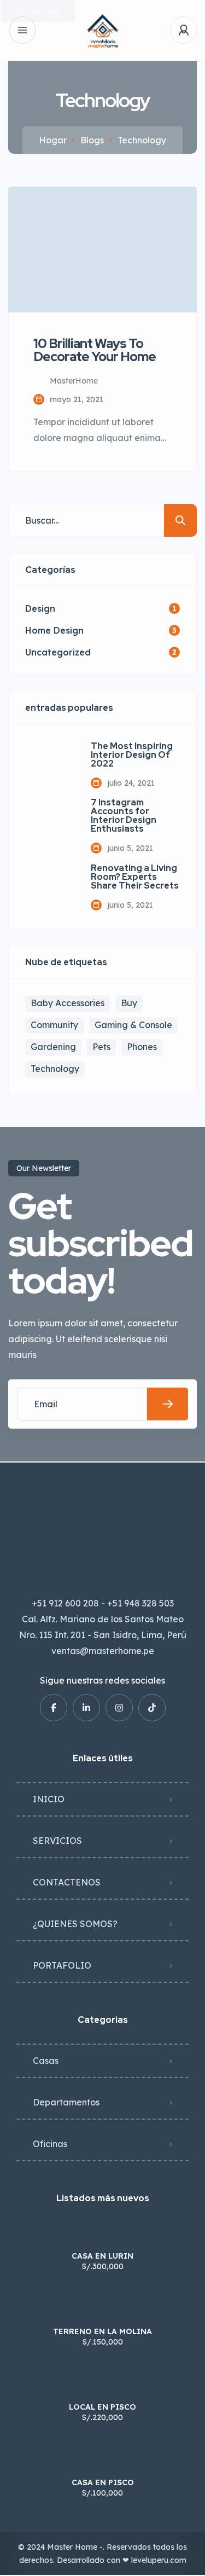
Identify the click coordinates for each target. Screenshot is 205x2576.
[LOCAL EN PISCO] (102, 2385)
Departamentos (66, 2102)
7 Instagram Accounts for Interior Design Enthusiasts (124, 816)
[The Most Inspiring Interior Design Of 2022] (50, 765)
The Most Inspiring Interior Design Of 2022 (132, 755)
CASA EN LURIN (102, 2256)
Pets (101, 1047)
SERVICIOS (57, 1841)
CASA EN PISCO (103, 2482)
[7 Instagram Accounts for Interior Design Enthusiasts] (50, 823)
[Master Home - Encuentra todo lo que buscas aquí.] (103, 30)
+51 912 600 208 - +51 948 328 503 (103, 1603)
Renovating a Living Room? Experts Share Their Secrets (135, 877)
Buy (129, 1003)
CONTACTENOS (67, 1882)
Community (54, 1025)
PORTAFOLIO (62, 1965)
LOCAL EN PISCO (102, 2407)
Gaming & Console (133, 1025)
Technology (55, 1069)
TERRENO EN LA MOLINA (102, 2331)
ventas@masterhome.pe (103, 1651)
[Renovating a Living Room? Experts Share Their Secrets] (50, 887)
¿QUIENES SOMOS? (75, 1924)
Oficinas (50, 2144)
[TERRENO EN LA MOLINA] (102, 2310)
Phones (142, 1047)
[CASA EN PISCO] (102, 2461)
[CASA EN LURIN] (102, 2234)
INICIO (49, 1799)
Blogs (92, 140)
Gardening (53, 1047)
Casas (46, 2061)
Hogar (53, 140)
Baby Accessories (68, 1003)
